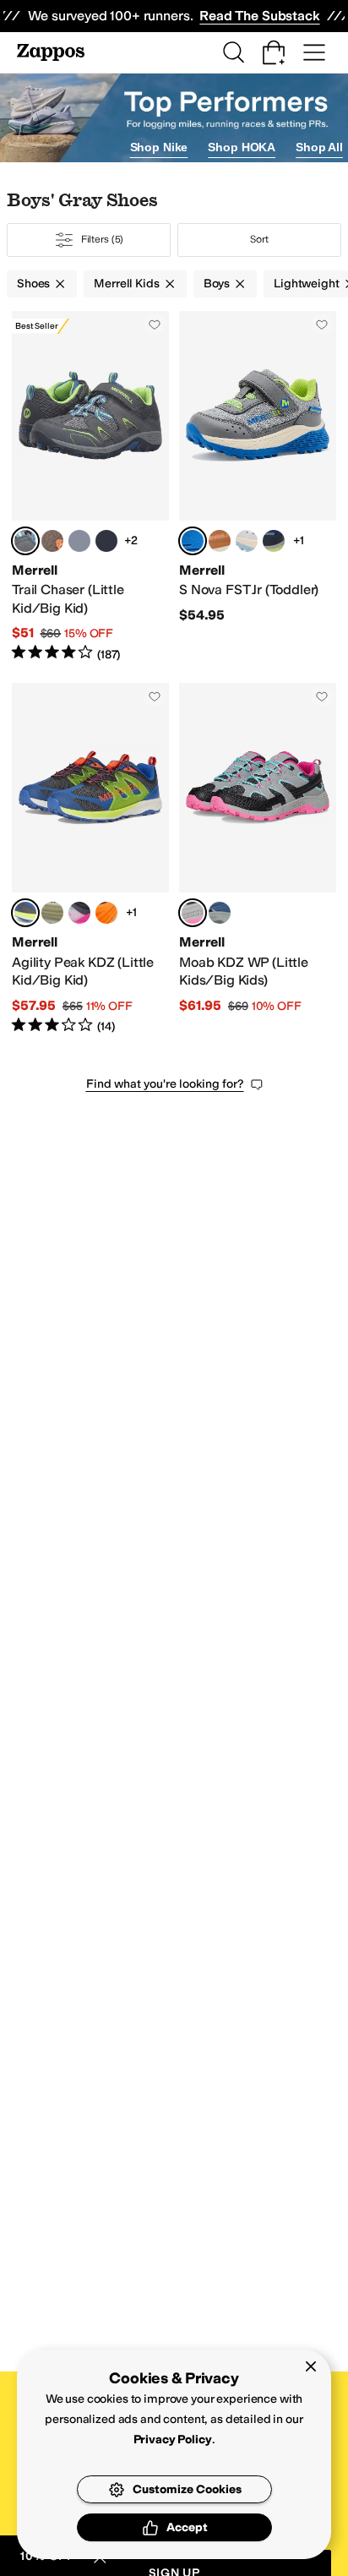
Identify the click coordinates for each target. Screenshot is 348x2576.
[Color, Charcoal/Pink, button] (79, 913)
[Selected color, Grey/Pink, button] (193, 913)
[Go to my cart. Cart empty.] (274, 52)
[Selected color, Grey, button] (193, 541)
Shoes (33, 284)
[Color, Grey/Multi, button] (79, 541)
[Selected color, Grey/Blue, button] (25, 913)
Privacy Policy (173, 2440)
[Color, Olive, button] (52, 913)
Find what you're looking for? (165, 1084)
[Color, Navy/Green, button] (106, 541)
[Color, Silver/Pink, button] (247, 541)
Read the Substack (259, 16)
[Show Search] (233, 52)
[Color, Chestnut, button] (220, 541)
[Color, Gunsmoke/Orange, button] (52, 541)
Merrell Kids (126, 284)
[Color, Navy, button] (274, 541)
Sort (259, 239)
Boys (217, 284)
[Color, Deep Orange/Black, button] (106, 913)
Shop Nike (159, 147)
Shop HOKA (242, 147)
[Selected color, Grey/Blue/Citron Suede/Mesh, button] (25, 541)
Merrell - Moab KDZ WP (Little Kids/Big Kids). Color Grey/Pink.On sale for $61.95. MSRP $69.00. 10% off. (258, 859)
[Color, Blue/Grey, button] (220, 913)
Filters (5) (103, 239)
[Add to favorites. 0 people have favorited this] (155, 325)
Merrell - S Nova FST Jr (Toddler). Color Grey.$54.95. (258, 487)
